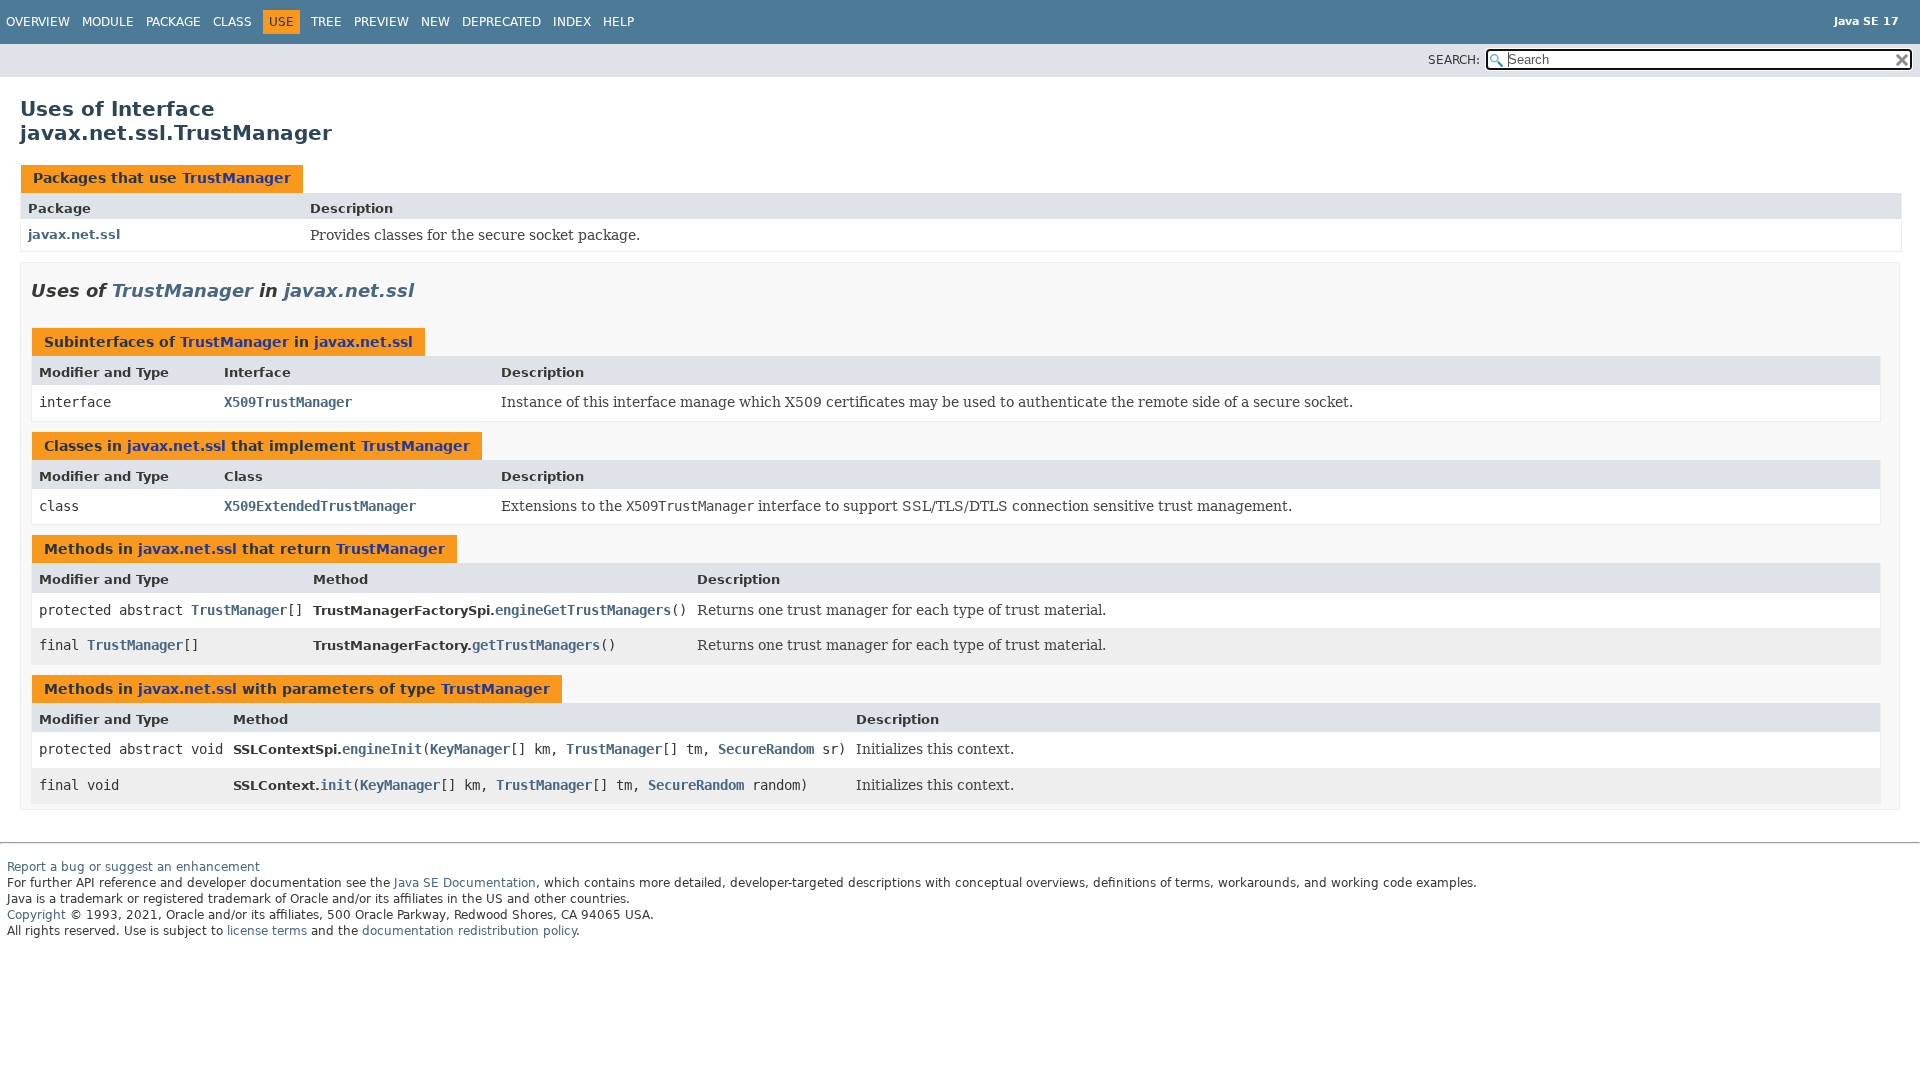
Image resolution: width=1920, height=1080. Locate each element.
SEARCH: (1454, 60)
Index (572, 22)
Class (232, 22)
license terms (267, 931)
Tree (326, 22)
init (336, 785)
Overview (38, 22)
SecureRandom (766, 749)
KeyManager (470, 749)
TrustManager (236, 178)
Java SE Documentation (465, 883)
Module (108, 22)
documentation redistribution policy (469, 931)
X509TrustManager (288, 402)
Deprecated (501, 22)
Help (618, 22)
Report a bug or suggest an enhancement (133, 867)
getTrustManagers (536, 645)
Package (173, 22)
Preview (381, 22)
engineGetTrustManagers (583, 610)
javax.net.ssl (74, 234)
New (435, 22)
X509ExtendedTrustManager (320, 506)
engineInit (382, 749)
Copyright (36, 915)
